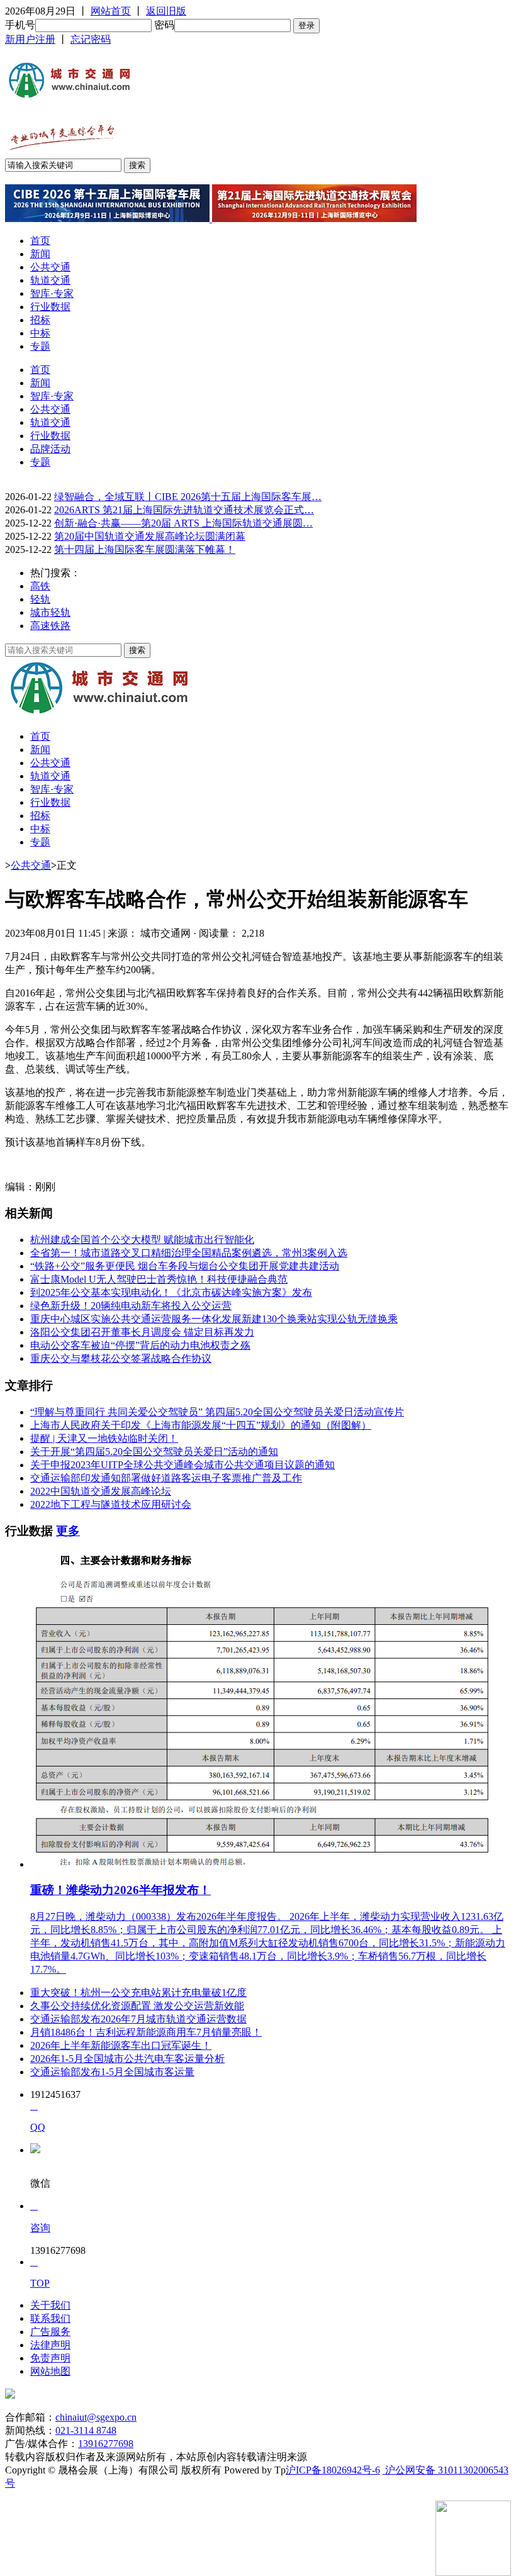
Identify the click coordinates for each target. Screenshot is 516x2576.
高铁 (40, 586)
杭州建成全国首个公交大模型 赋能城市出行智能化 (142, 1240)
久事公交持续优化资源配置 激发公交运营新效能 (137, 2006)
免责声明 (50, 2358)
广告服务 (50, 2332)
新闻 (40, 254)
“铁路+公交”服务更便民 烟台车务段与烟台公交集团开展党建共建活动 (185, 1266)
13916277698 (106, 2444)
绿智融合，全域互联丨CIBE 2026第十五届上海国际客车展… (188, 497)
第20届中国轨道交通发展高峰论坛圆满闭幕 (150, 536)
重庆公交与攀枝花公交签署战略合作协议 (121, 1358)
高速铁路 (50, 626)
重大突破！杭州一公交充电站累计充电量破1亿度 (138, 1993)
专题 (40, 346)
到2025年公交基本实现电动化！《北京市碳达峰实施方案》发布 (171, 1292)
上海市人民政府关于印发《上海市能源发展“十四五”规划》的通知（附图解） (201, 1425)
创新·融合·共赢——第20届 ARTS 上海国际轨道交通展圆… (183, 523)
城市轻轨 (50, 612)
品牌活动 (50, 449)
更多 (68, 1531)
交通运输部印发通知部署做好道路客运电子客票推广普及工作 (166, 1478)
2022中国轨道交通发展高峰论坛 (101, 1491)
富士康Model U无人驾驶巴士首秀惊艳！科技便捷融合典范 (159, 1279)
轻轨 (40, 599)
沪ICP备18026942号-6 (333, 2470)
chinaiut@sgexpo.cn (96, 2417)
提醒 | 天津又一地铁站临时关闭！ (104, 1438)
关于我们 (50, 2305)
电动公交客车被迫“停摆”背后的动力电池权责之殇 (140, 1345)
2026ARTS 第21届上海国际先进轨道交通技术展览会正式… (184, 510)
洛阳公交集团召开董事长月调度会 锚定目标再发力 (142, 1332)
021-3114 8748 (86, 2430)
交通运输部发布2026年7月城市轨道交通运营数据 (138, 2019)
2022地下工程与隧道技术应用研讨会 (111, 1504)
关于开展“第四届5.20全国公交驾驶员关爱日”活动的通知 (154, 1452)
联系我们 (50, 2318)
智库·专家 (52, 293)
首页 (40, 241)
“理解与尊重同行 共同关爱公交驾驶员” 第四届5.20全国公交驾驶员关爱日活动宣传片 (217, 1412)
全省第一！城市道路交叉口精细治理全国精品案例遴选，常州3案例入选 (189, 1253)
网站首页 (111, 11)
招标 (40, 320)
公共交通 (50, 267)
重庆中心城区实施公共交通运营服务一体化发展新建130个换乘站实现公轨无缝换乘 (214, 1319)
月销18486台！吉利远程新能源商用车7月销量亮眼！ (146, 2032)
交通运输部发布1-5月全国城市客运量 (112, 2072)
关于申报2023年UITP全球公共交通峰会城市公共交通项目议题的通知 (182, 1465)
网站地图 (50, 2371)
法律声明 (50, 2345)
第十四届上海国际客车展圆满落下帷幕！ (145, 549)
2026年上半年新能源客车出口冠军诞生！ (121, 2045)
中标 (40, 333)
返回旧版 (166, 11)
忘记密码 (91, 39)
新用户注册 (30, 39)
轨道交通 (50, 280)
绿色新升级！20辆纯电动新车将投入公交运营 (131, 1306)
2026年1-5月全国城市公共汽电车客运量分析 (127, 2059)
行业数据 (50, 307)
